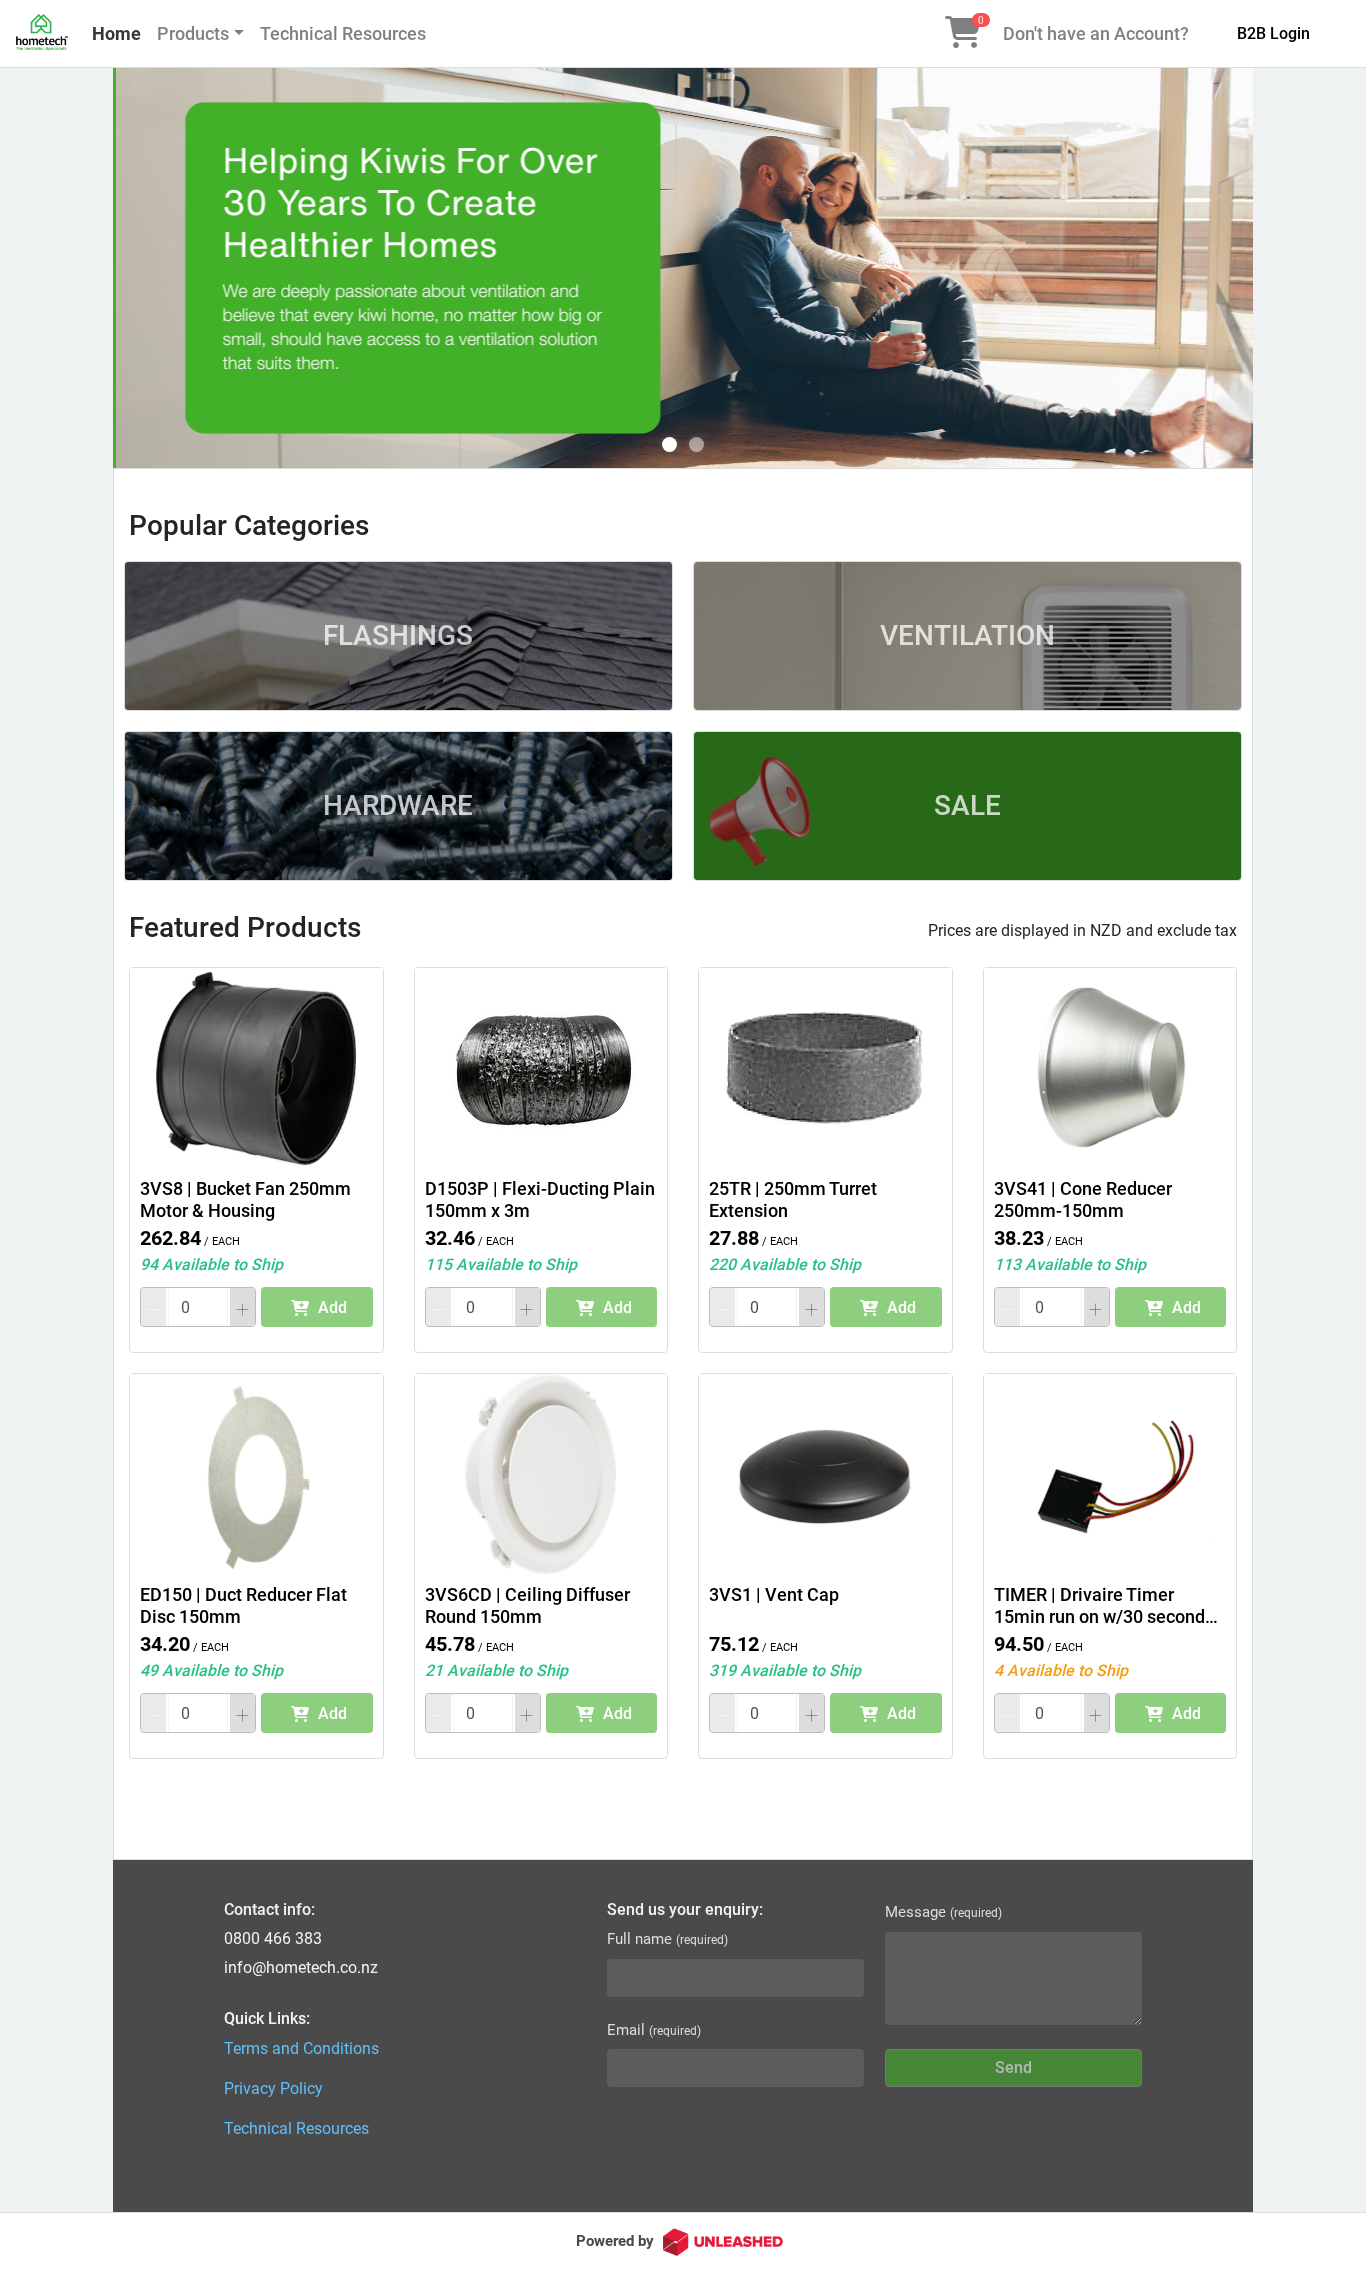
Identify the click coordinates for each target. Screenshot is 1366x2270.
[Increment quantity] (242, 1307)
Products (193, 33)
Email (654, 2030)
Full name (667, 1939)
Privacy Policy (273, 2088)
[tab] (669, 444)
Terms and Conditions (301, 2048)
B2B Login (1273, 33)
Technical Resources (343, 33)
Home (116, 33)
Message (943, 1912)
